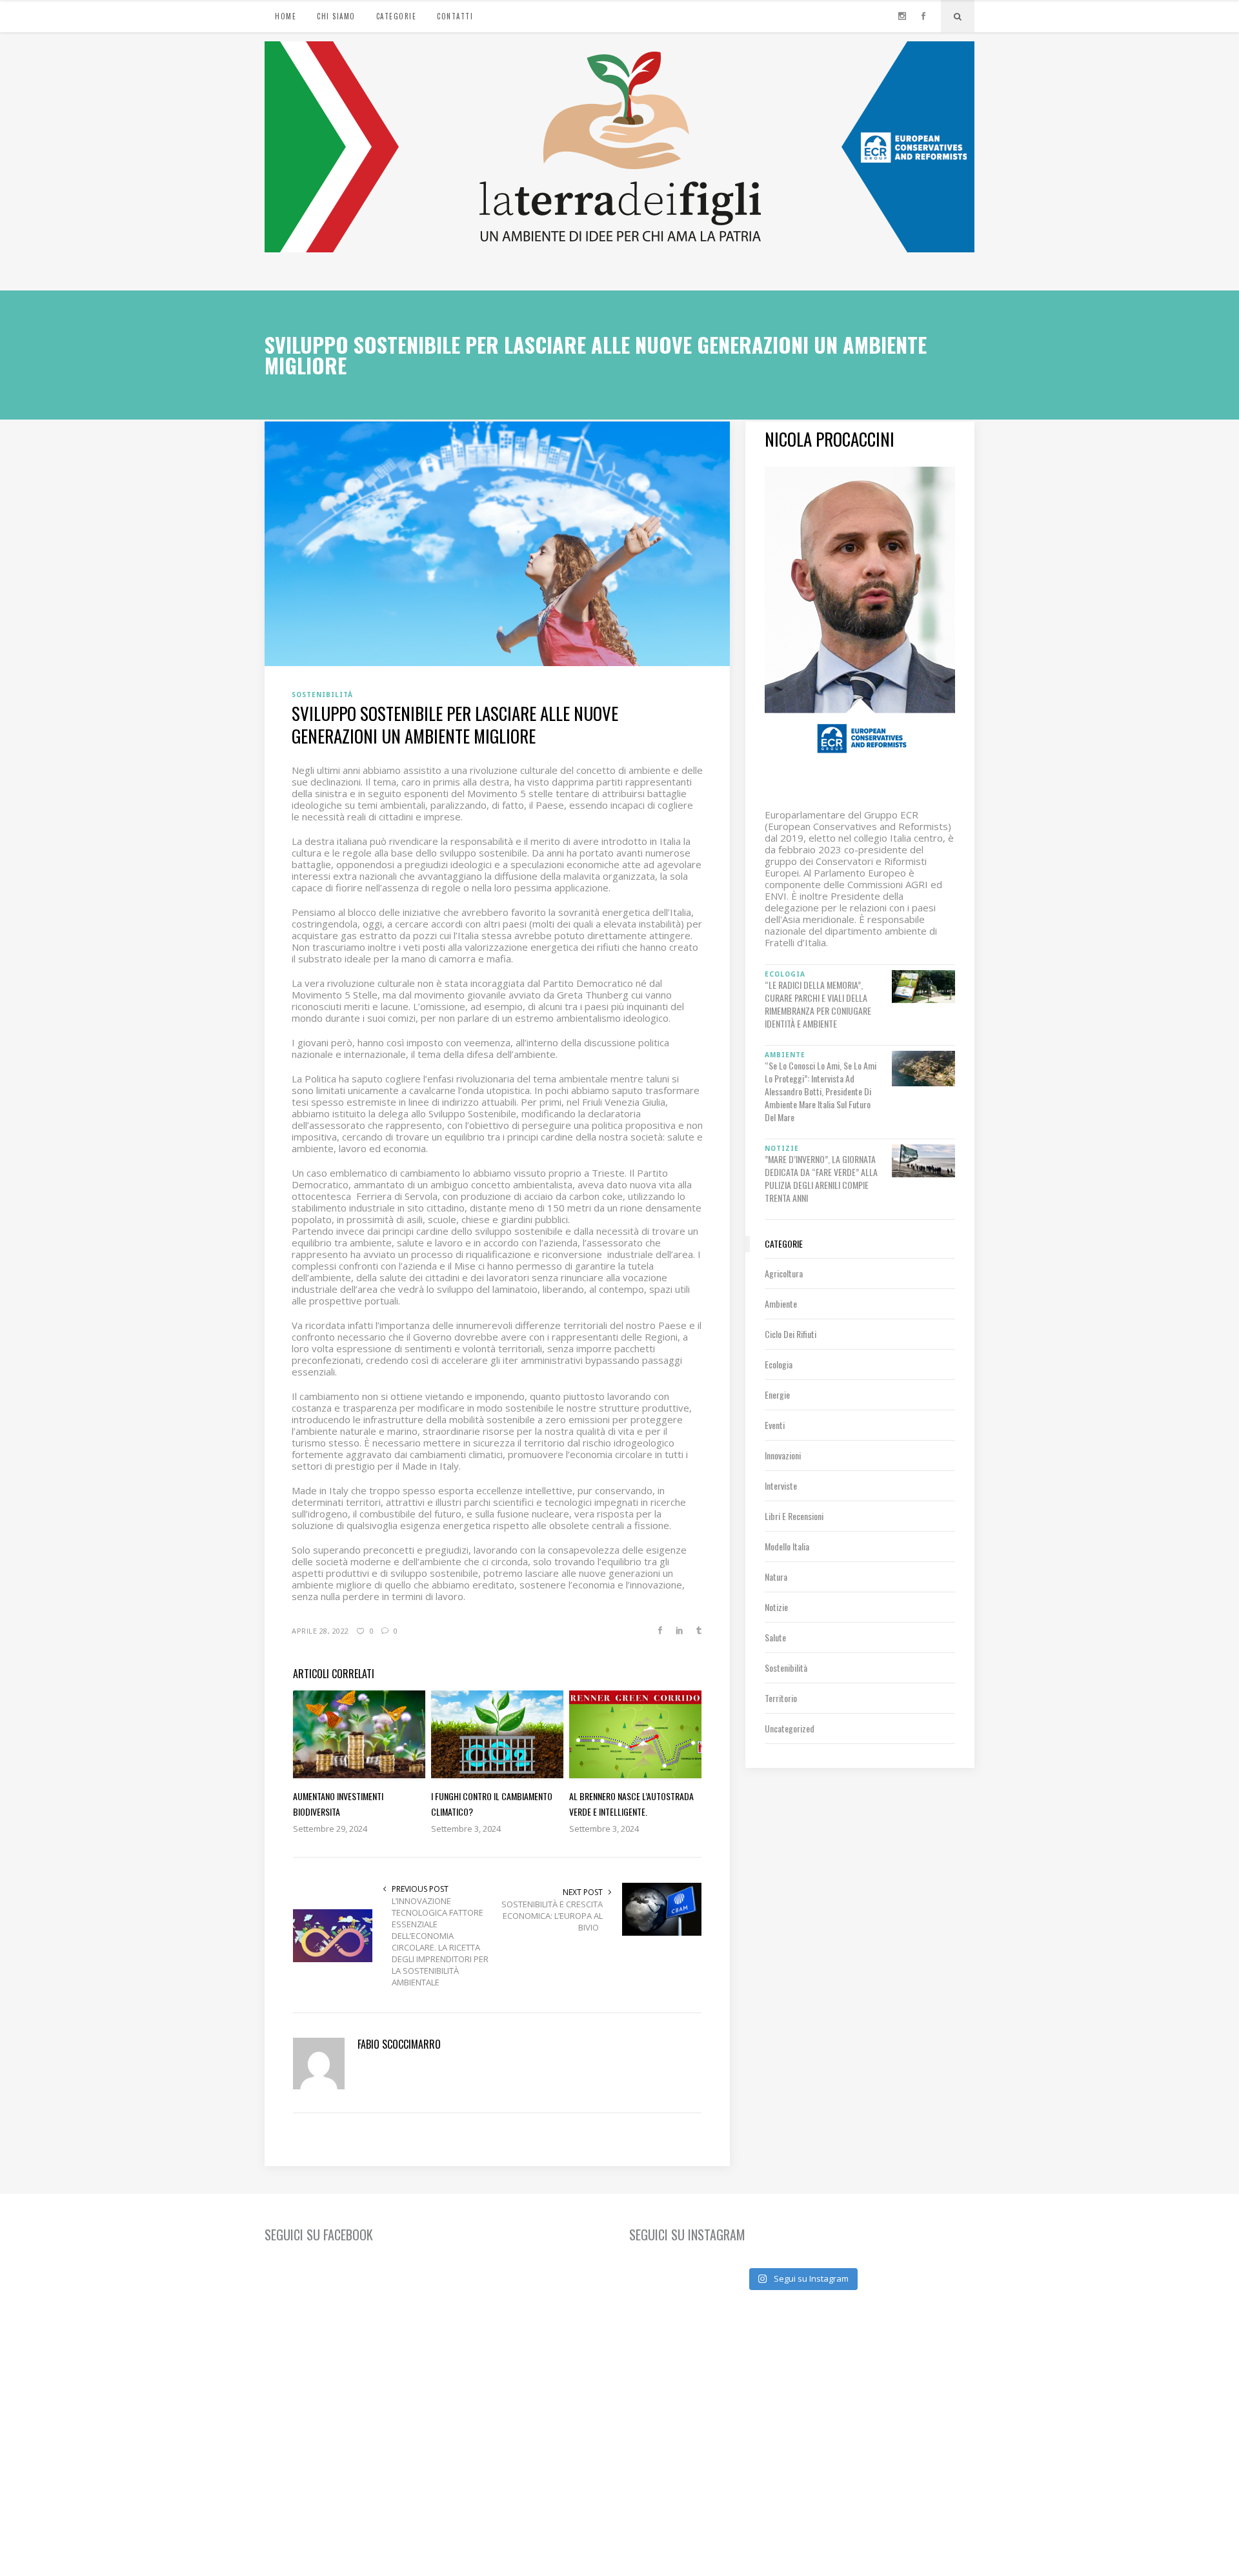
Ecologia (779, 1364)
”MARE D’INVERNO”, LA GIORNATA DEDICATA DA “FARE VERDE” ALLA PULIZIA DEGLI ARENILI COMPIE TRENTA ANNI (821, 1179)
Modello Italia (787, 1546)
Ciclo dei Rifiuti (791, 1334)
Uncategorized (790, 1728)
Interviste (781, 1486)
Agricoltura (784, 1273)
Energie (777, 1394)
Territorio (781, 1698)
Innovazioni (783, 1455)
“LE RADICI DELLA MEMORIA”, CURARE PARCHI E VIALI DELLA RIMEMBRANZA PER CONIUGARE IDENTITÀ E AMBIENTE (818, 1004)
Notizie (776, 1607)
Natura (776, 1577)
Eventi (775, 1425)
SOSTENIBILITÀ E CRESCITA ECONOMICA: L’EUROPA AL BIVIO (552, 1916)
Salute (775, 1637)
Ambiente (781, 1303)
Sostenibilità (786, 1668)
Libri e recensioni (794, 1516)
